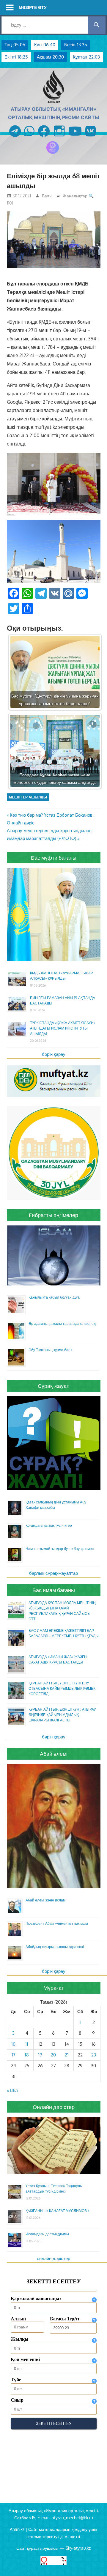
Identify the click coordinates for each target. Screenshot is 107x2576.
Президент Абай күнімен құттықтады (57, 1923)
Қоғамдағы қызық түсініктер (49, 1525)
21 (67, 2055)
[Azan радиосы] (53, 154)
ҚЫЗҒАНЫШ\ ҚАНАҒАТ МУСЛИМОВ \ (57, 2211)
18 (27, 2055)
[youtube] (75, 137)
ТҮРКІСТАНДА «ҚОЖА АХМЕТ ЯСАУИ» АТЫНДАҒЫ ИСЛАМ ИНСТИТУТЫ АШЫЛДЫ (63, 1028)
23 (94, 2055)
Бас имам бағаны (54, 1590)
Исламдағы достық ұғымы (47, 2234)
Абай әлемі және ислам (45, 1900)
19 (40, 2055)
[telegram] (15, 137)
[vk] (91, 137)
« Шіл (12, 2090)
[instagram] (59, 137)
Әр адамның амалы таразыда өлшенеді (63, 1324)
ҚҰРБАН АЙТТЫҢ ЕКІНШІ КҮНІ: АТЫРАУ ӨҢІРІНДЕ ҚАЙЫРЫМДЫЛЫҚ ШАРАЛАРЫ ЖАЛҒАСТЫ (62, 1715)
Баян (47, 196)
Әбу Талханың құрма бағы (50, 1350)
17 (14, 2055)
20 (53, 2055)
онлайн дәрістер (53, 2258)
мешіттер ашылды (28, 797)
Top (102, 2571)
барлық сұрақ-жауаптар (53, 1573)
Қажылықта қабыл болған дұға (54, 1297)
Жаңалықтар (75, 196)
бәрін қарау (54, 1054)
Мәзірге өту (33, 7)
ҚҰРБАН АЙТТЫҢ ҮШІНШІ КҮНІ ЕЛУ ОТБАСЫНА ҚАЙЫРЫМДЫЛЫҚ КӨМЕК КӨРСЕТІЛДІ (62, 1688)
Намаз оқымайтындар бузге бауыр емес (60, 1549)
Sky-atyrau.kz (78, 2548)
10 (13, 2044)
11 (27, 2044)
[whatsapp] (29, 137)
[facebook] (44, 137)
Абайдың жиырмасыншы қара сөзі (55, 1947)
